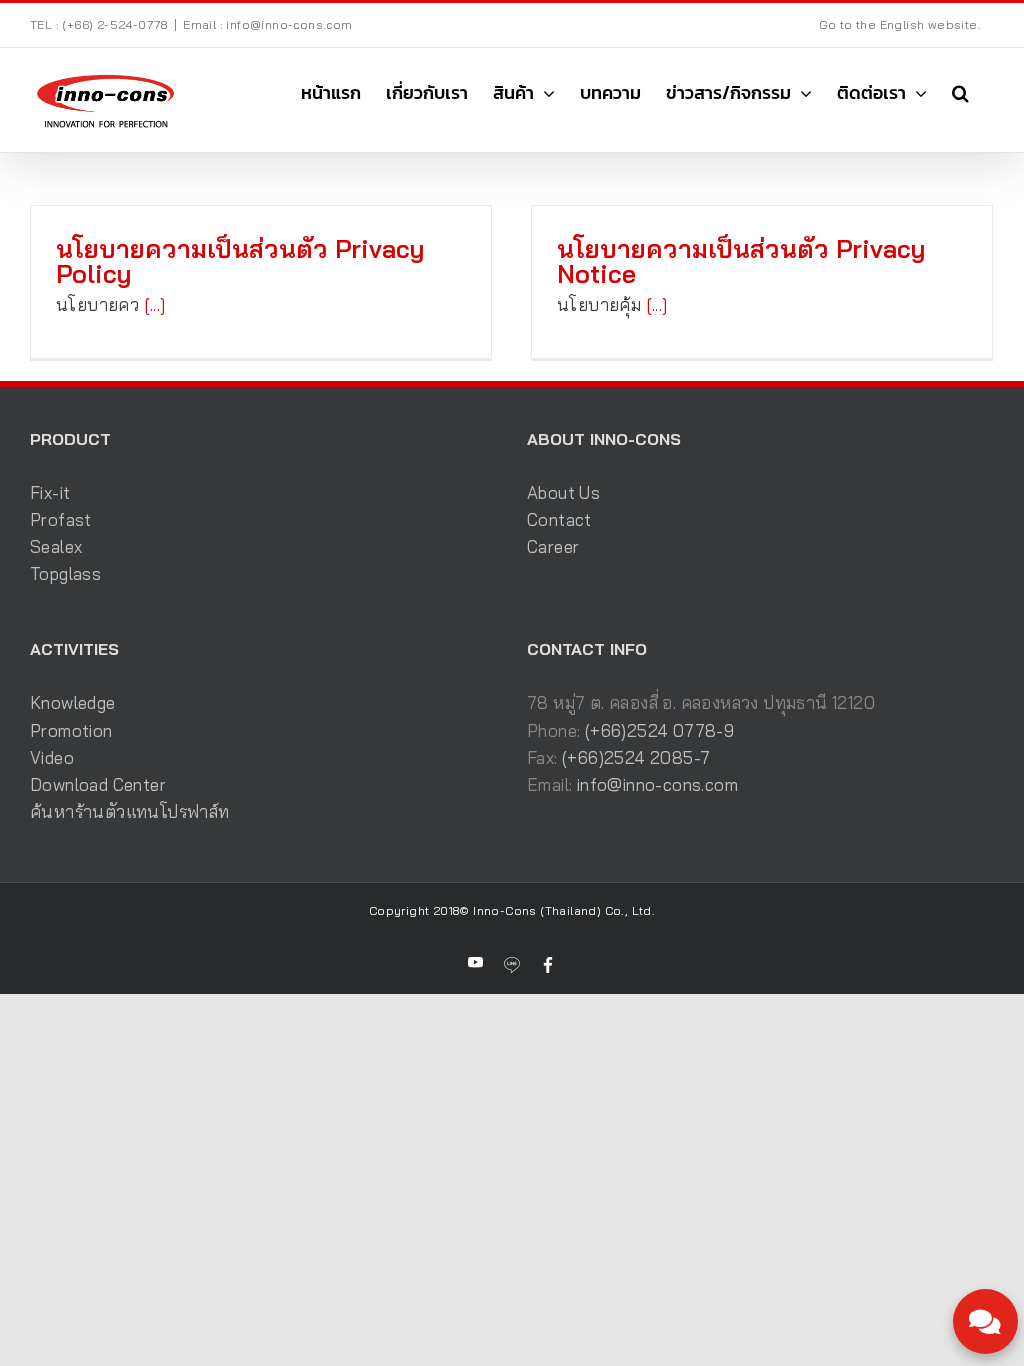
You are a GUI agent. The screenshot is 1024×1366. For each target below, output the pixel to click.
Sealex (56, 546)
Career (553, 546)
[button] (960, 93)
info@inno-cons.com (657, 784)
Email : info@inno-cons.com (267, 24)
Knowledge (73, 702)
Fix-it (50, 492)
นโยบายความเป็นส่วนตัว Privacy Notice (741, 261)
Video (52, 757)
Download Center (98, 784)
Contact (559, 519)
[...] (155, 304)
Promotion (71, 730)
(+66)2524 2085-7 (636, 757)
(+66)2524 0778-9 (659, 730)
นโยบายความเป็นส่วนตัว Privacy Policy (240, 261)
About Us (563, 492)
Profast (61, 519)
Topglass (65, 573)
